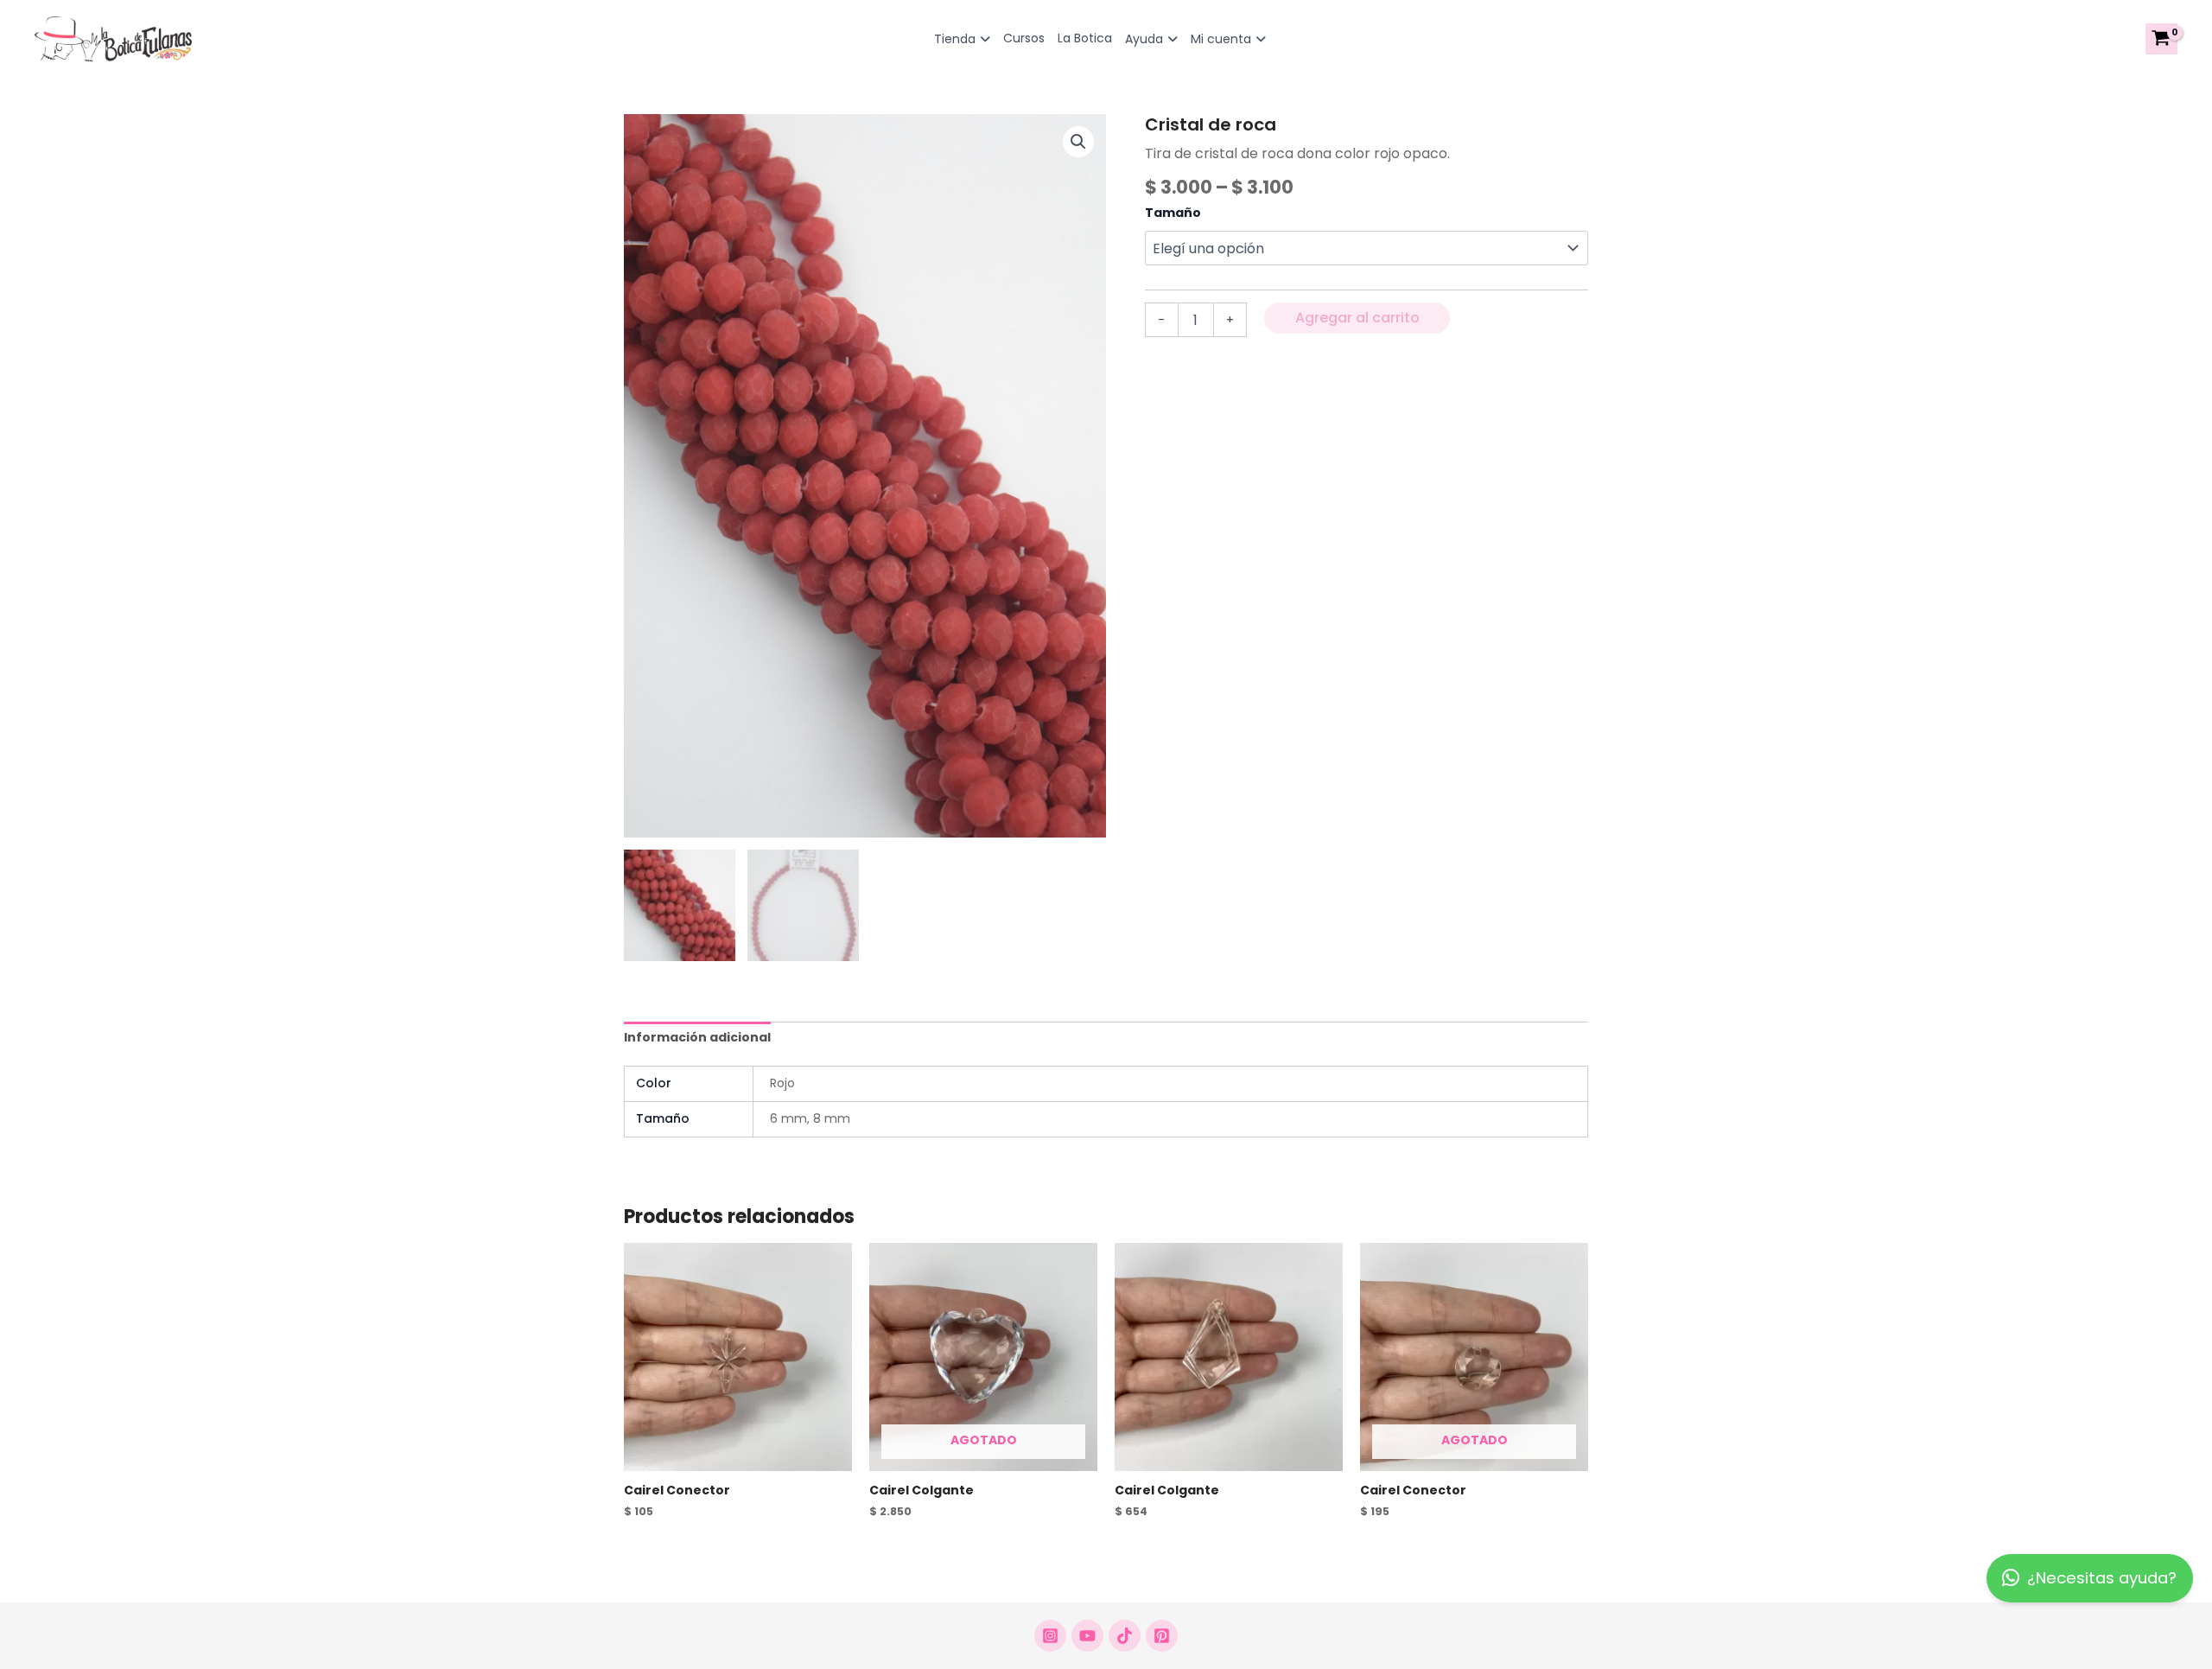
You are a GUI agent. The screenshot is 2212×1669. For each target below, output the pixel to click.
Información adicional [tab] (697, 1037)
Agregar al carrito (1357, 318)
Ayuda (1144, 39)
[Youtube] (1087, 1636)
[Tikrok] (1125, 1636)
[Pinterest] (1162, 1636)
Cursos (1024, 38)
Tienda (955, 39)
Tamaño (1173, 213)
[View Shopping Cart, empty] (2161, 39)
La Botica (1085, 38)
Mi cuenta (1221, 39)
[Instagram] (1050, 1636)
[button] (1078, 142)
